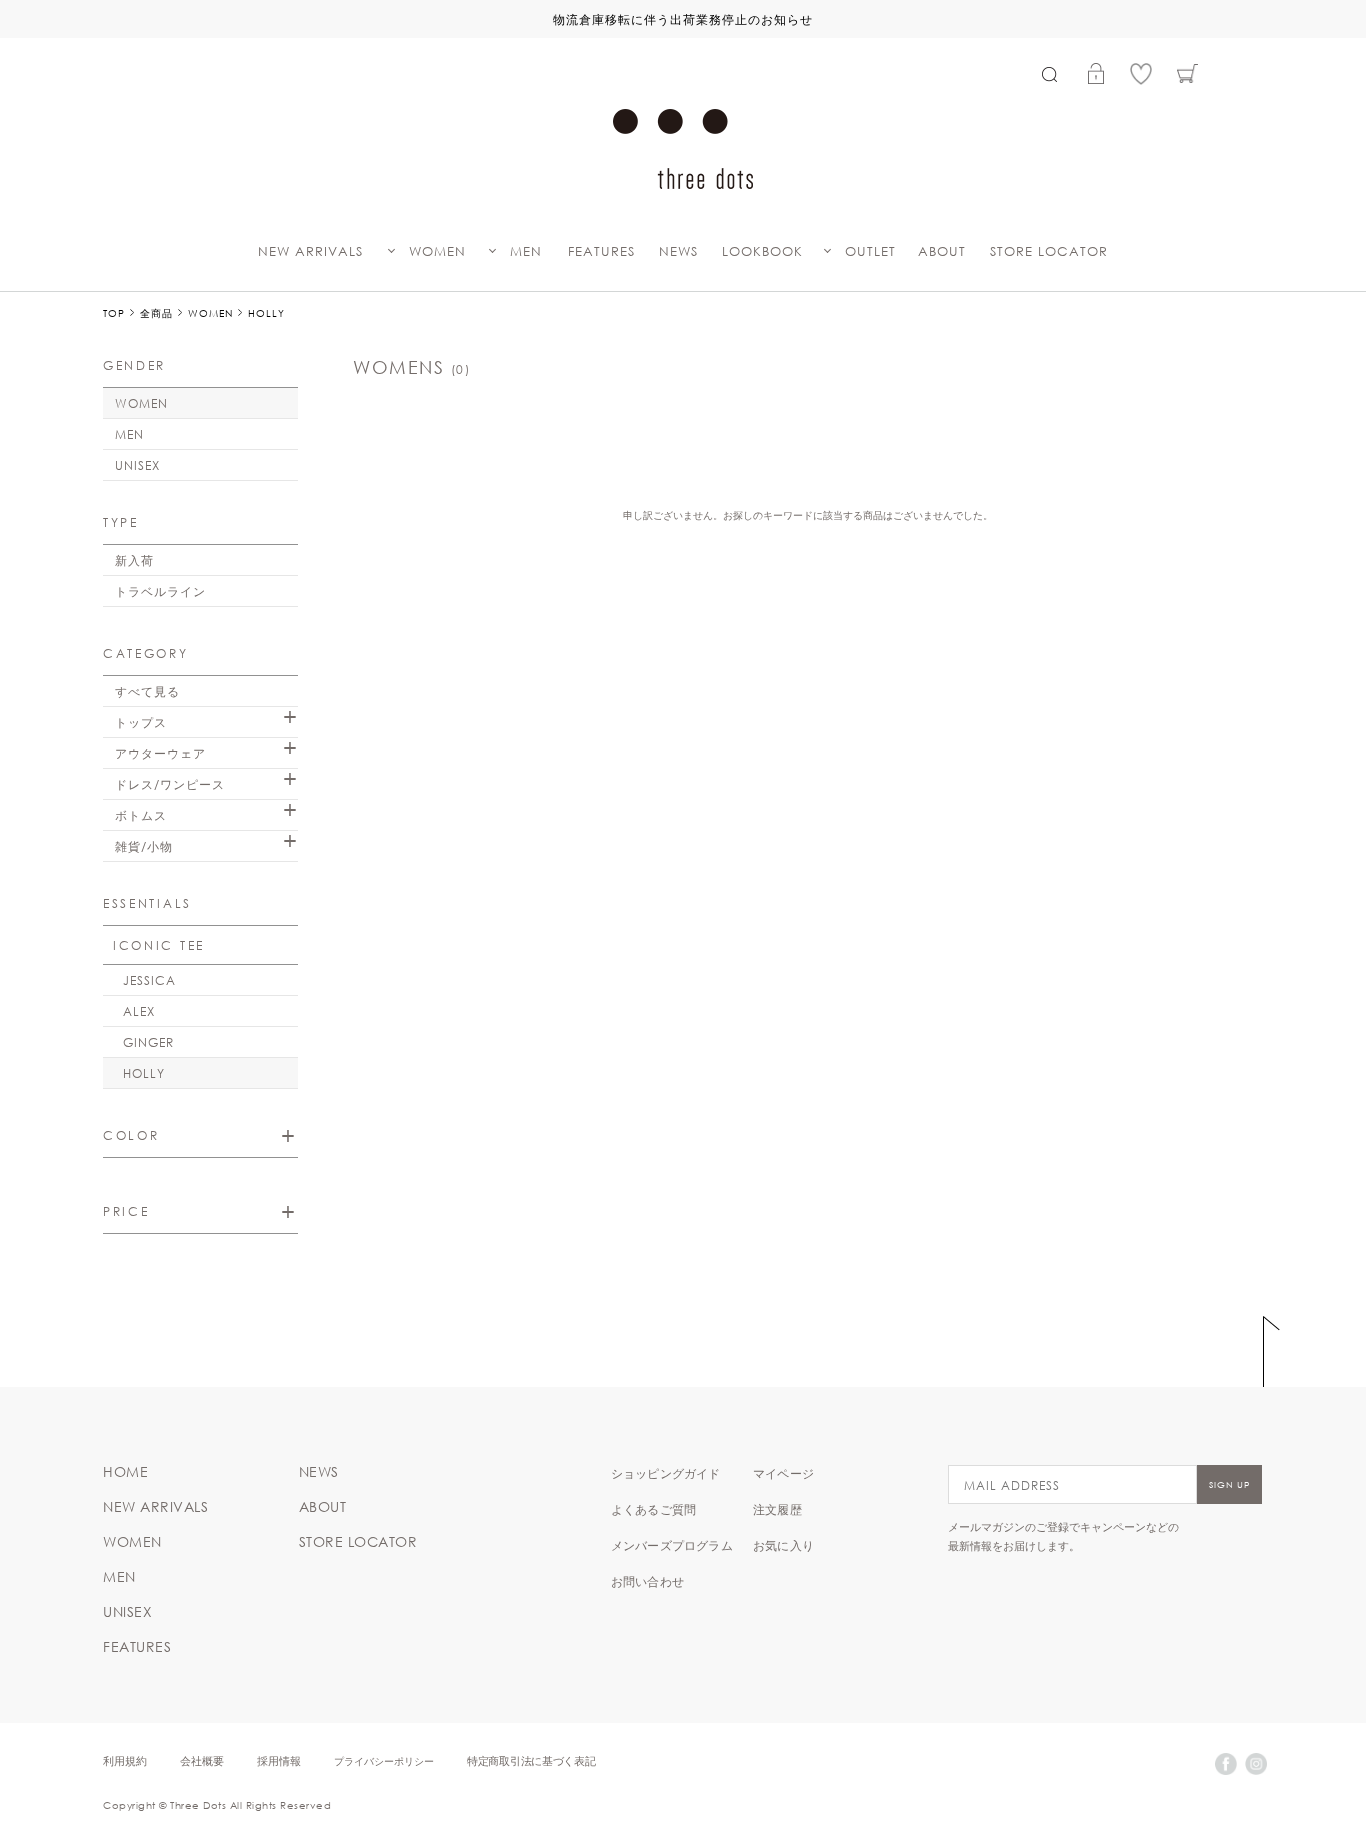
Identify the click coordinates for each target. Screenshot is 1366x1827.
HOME (125, 1472)
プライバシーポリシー (384, 1760)
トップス (141, 722)
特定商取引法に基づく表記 (531, 1760)
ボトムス (141, 815)
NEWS (678, 251)
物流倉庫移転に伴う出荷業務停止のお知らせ (683, 19)
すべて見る (147, 691)
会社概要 (202, 1760)
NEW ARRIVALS (310, 251)
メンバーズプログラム (672, 1545)
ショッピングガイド (666, 1473)
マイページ (783, 1473)
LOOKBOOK (762, 251)
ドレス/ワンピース (170, 784)
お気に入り (783, 1545)
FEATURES (601, 251)
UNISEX (137, 465)
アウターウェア (160, 753)
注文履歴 (777, 1509)
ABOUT (942, 251)
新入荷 (134, 560)
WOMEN (437, 251)
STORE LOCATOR (1049, 251)
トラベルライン (160, 591)
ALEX (139, 1011)
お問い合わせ (647, 1581)
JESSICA (149, 980)
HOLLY (144, 1073)
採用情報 (279, 1760)
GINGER (148, 1042)
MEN (526, 251)
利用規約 (125, 1760)
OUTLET (870, 251)
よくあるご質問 (653, 1509)
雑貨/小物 (144, 846)
